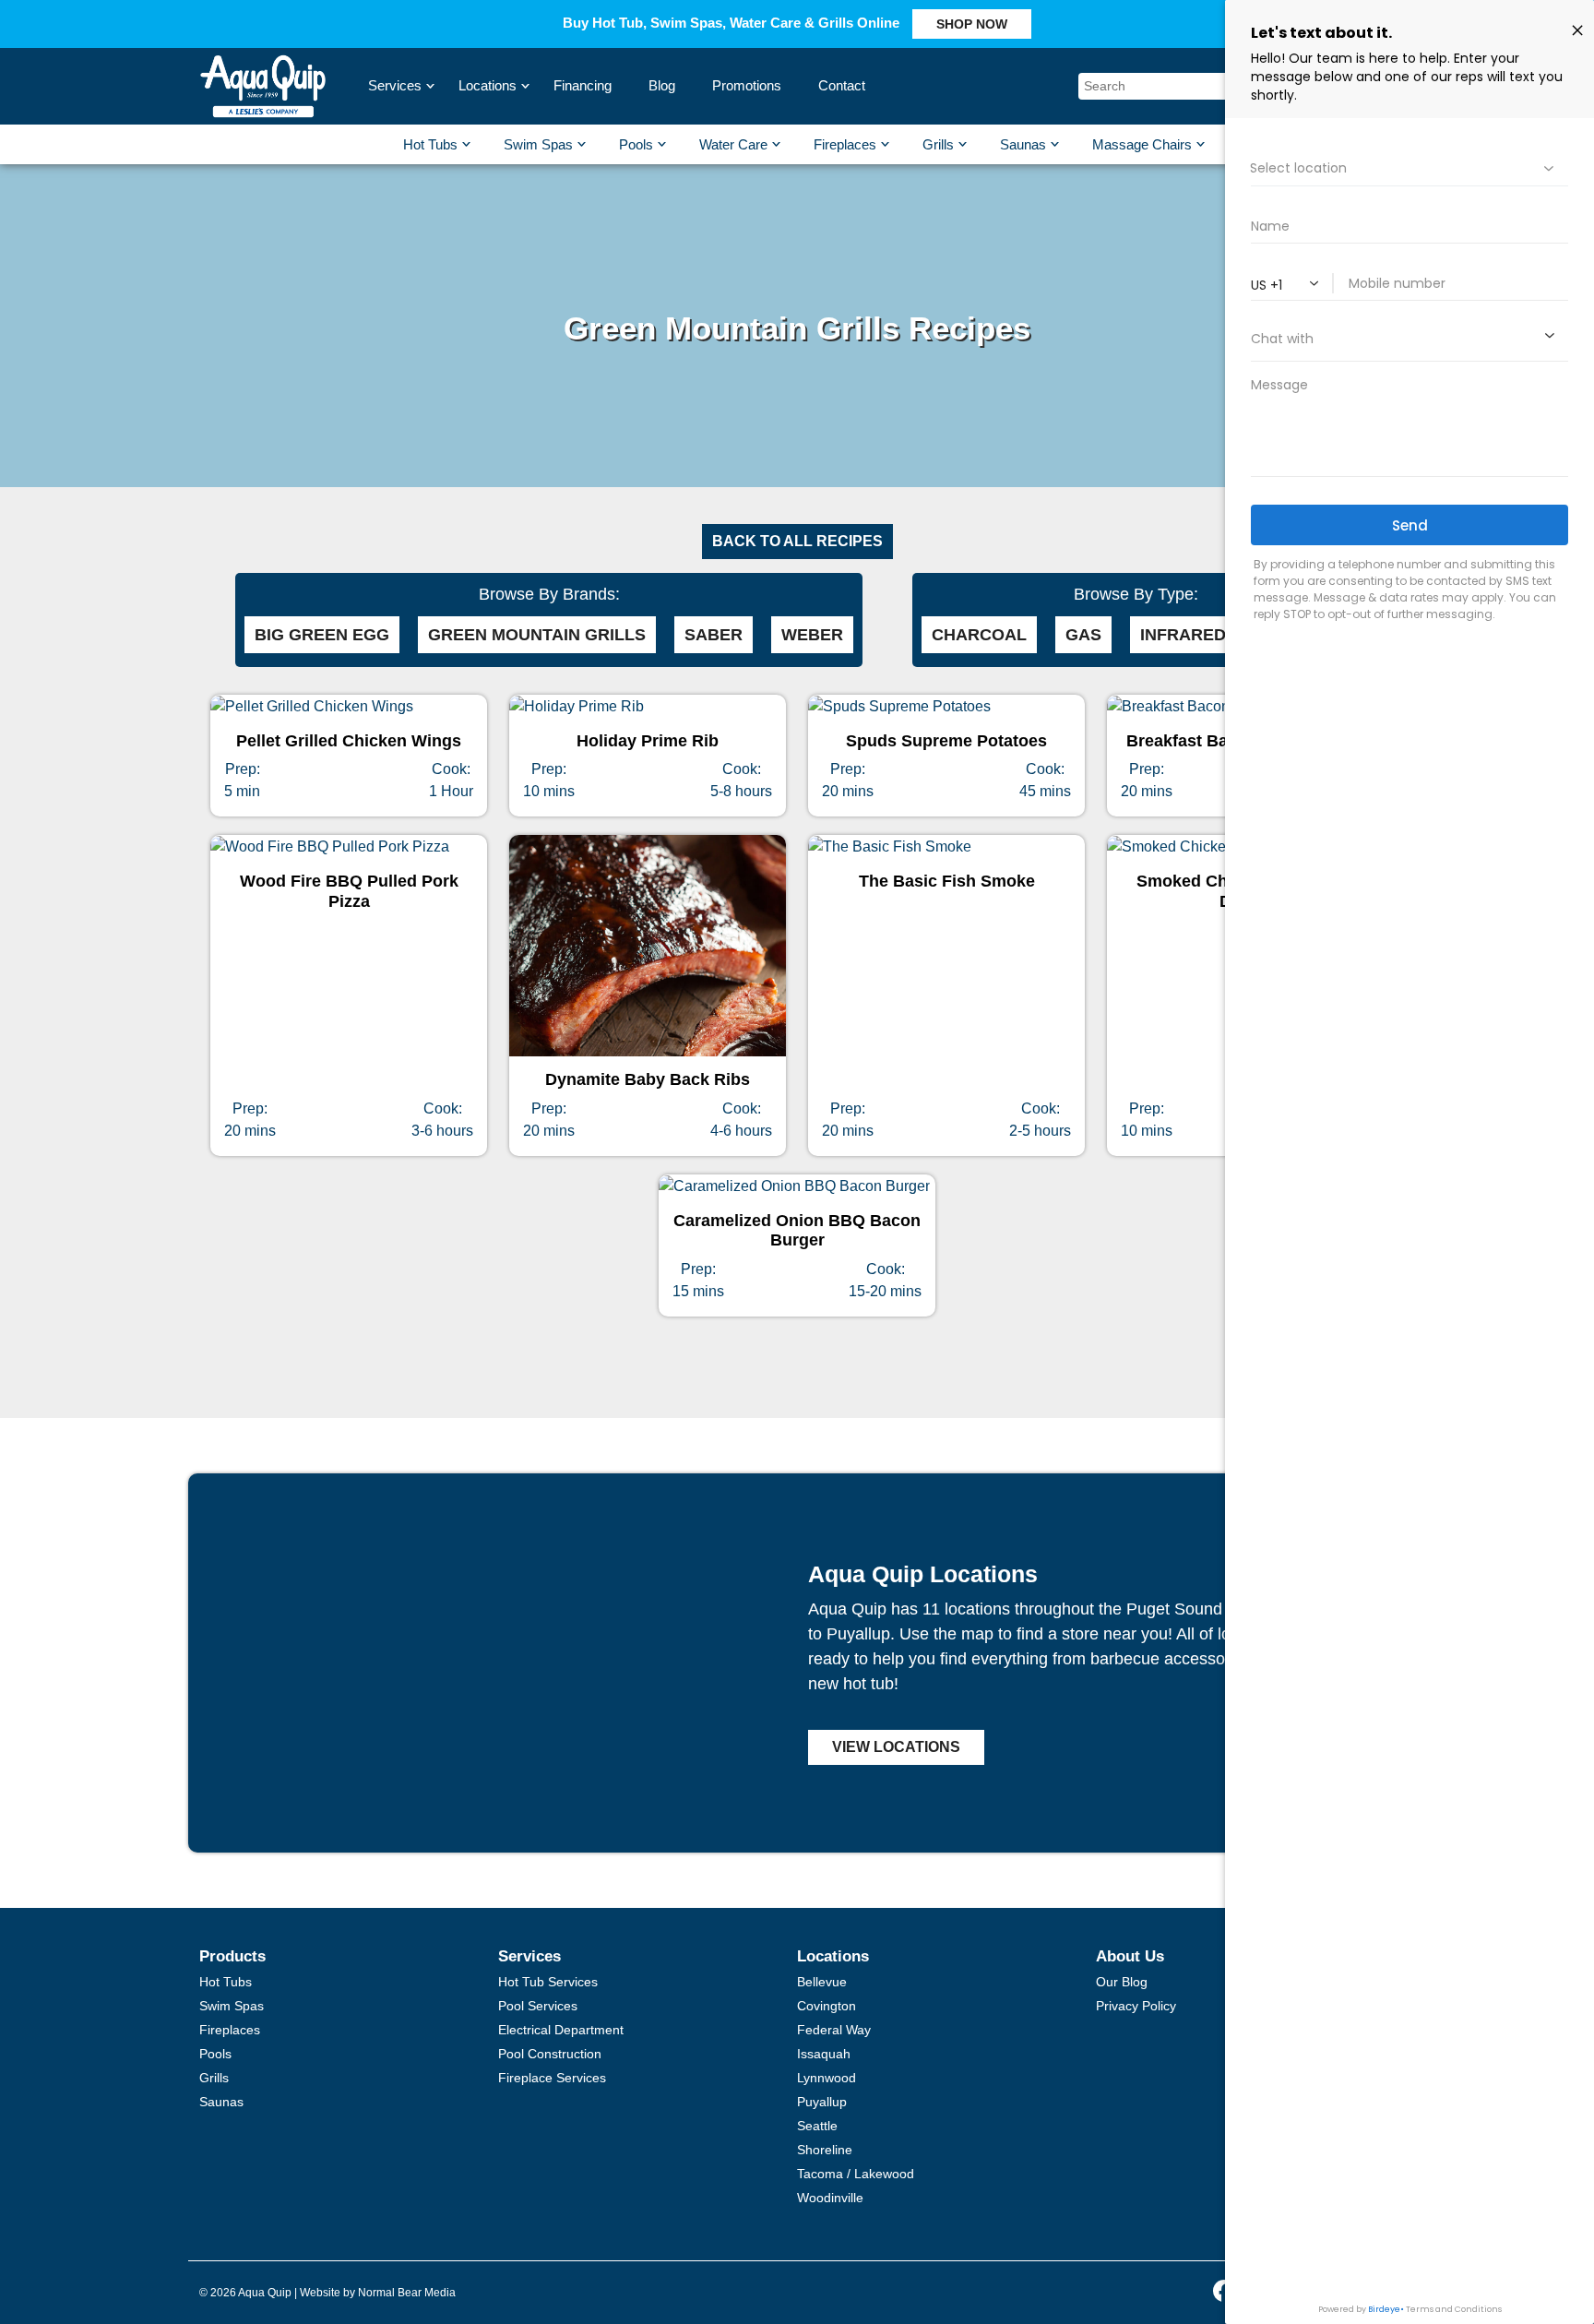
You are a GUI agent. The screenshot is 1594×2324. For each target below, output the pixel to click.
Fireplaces (845, 144)
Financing (583, 85)
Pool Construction (550, 2054)
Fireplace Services (552, 2078)
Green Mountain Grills (537, 635)
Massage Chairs (1142, 144)
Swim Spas (538, 144)
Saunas (1023, 144)
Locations (490, 85)
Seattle (817, 2126)
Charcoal (979, 635)
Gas (1083, 635)
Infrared (1183, 635)
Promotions (747, 85)
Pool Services (538, 2006)
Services (397, 85)
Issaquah (824, 2054)
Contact (842, 85)
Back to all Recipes (797, 541)
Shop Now (972, 24)
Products (232, 1956)
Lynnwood (827, 2078)
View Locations (896, 1747)
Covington (827, 2006)
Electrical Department (561, 2030)
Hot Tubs (430, 144)
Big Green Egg (322, 635)
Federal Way (834, 2030)
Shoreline (825, 2150)
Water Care (733, 144)
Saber (714, 635)
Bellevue (822, 1982)
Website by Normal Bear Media (378, 2293)
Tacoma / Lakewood (856, 2174)
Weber (812, 635)
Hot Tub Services (548, 1982)
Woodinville (830, 2198)
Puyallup (822, 2102)
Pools (636, 144)
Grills (938, 144)
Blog (662, 85)
